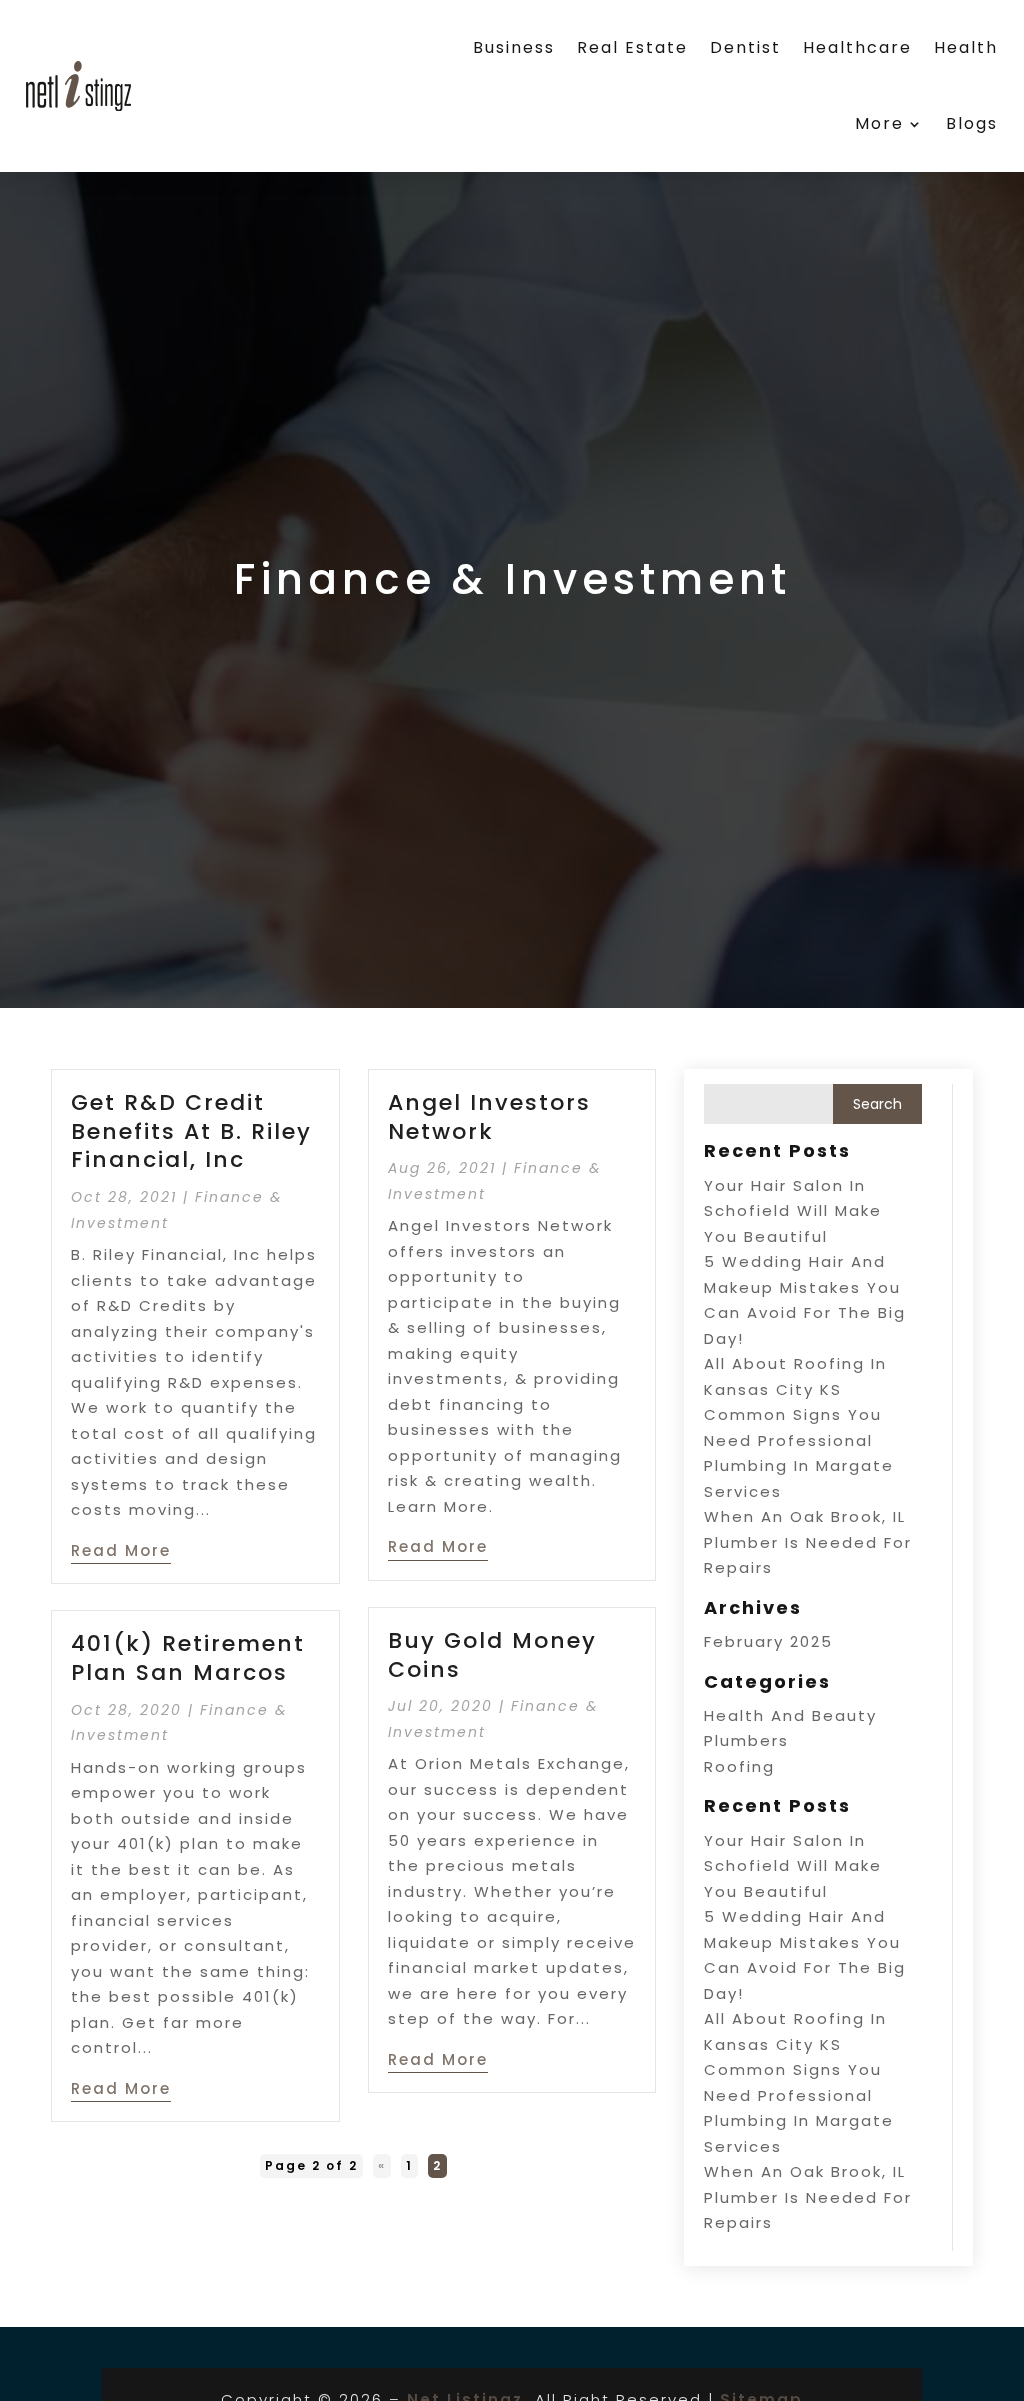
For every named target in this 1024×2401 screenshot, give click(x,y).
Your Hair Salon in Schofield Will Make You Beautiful (793, 1211)
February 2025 (768, 1641)
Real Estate (632, 47)
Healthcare (857, 47)
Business (514, 47)
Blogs (972, 123)
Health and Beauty (790, 1715)
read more (121, 1550)
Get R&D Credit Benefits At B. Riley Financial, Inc (191, 1131)
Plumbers (746, 1740)
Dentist (745, 47)
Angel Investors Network (489, 1117)
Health (966, 47)
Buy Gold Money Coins (492, 1655)
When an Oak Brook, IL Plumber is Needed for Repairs (808, 1542)
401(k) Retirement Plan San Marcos (188, 1658)
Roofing (739, 1766)
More (879, 123)
